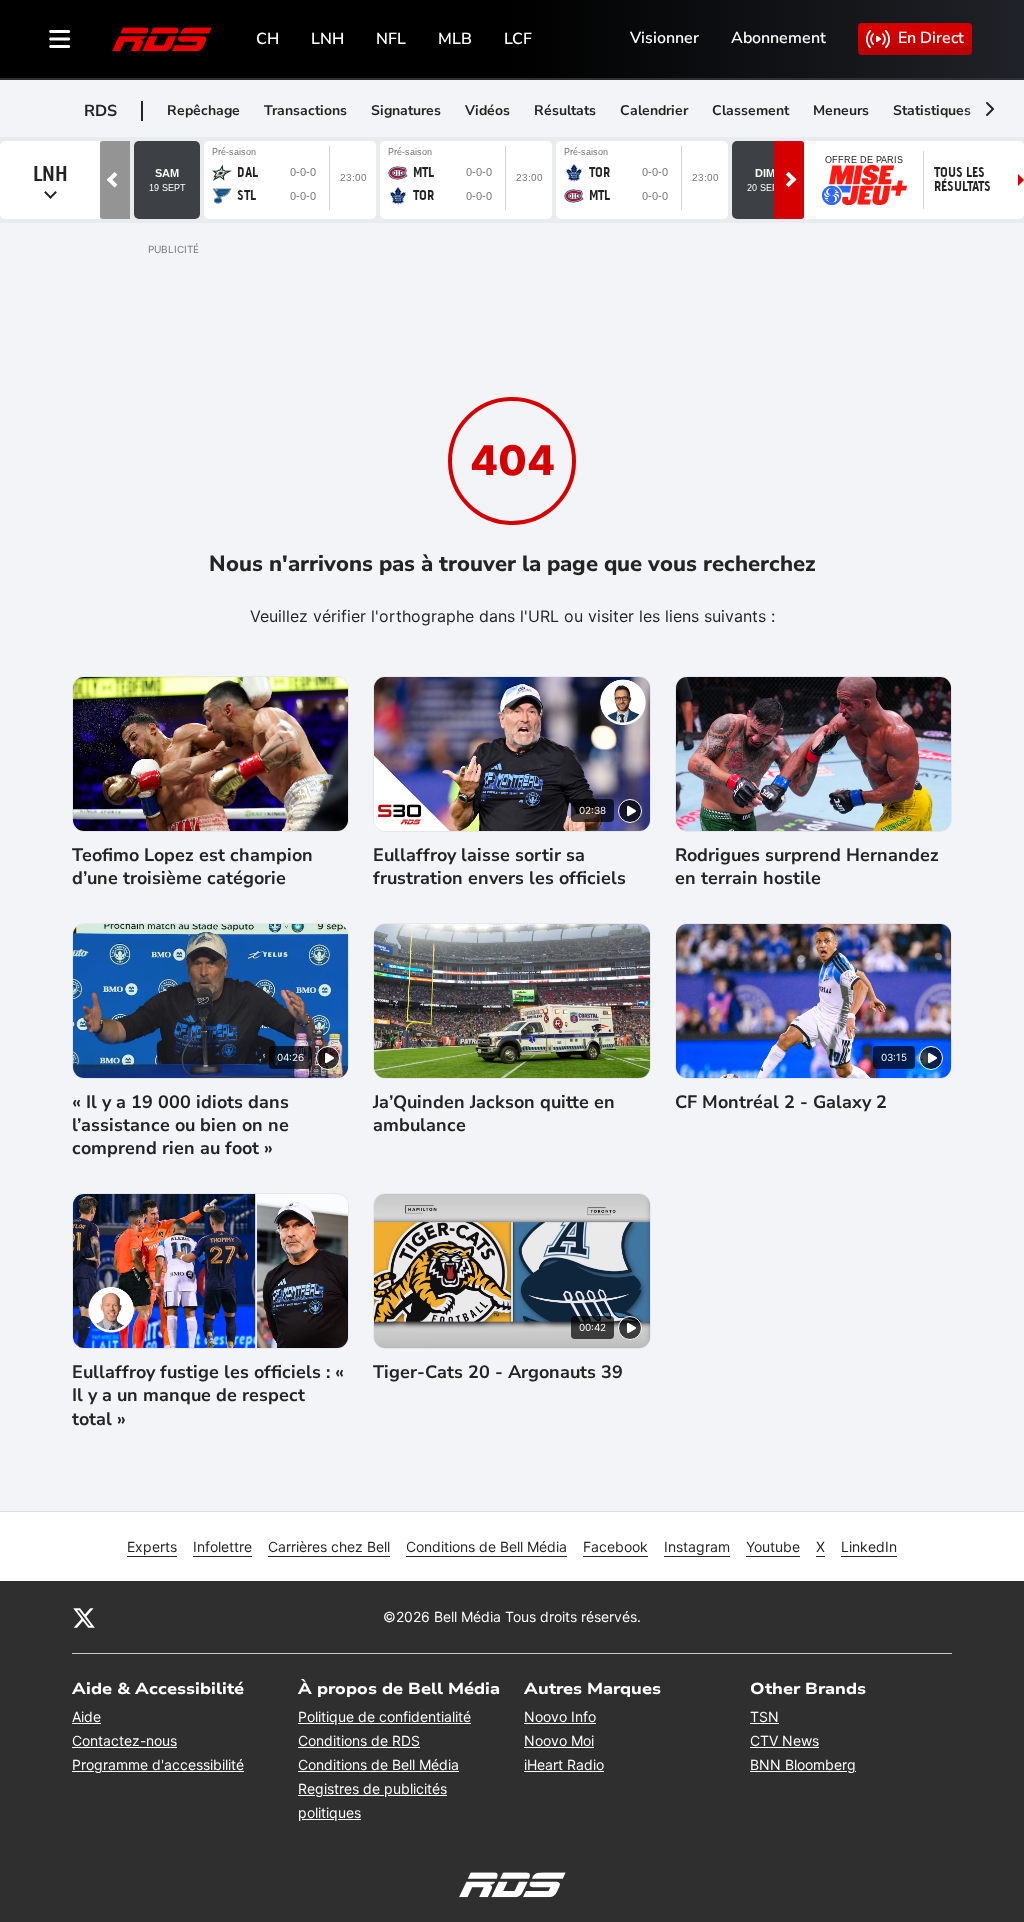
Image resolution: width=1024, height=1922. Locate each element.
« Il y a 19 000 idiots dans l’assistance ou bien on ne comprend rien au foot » (180, 1126)
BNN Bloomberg (803, 1764)
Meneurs (841, 110)
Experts (152, 1546)
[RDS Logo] (162, 38)
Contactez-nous (124, 1740)
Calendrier (654, 110)
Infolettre (222, 1546)
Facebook (615, 1546)
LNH (327, 39)
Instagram (697, 1546)
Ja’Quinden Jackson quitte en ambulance (494, 1114)
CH (267, 39)
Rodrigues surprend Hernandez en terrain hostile (807, 867)
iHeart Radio (564, 1764)
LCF (518, 39)
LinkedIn (869, 1546)
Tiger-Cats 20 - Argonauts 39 (498, 1372)
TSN (764, 1716)
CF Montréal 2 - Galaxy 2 (781, 1102)
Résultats (565, 110)
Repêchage (203, 110)
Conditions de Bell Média (486, 1546)
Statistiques (932, 110)
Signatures (406, 110)
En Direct (931, 38)
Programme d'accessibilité (158, 1764)
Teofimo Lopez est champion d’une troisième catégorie (192, 867)
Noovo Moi (559, 1740)
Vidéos (487, 110)
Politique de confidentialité (384, 1716)
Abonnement (778, 38)
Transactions (305, 110)
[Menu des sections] (60, 39)
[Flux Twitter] (84, 1617)
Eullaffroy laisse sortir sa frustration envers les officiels (499, 867)
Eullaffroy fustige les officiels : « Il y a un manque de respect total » (208, 1396)
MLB (455, 39)
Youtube (773, 1546)
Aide (86, 1716)
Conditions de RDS (359, 1740)
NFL (391, 39)
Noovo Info (560, 1716)
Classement (750, 110)
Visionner (664, 38)
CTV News (784, 1740)
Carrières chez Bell (329, 1546)
